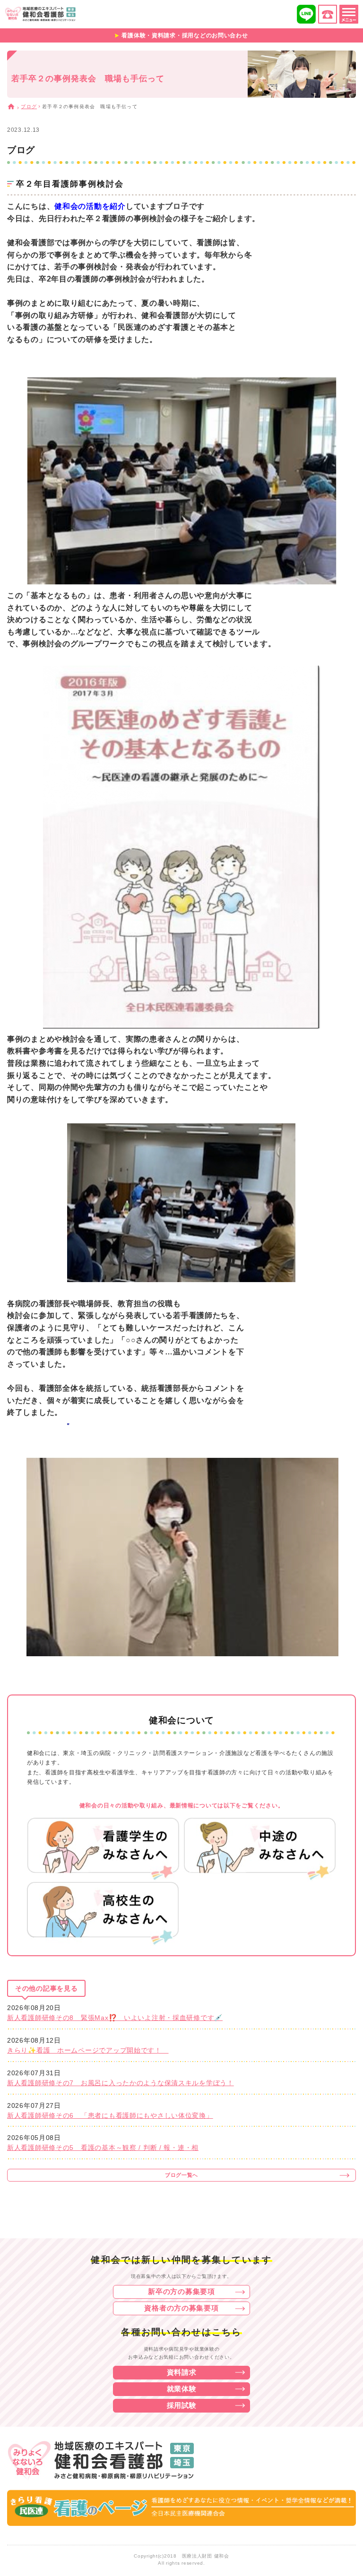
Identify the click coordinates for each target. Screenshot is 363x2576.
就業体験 (182, 2389)
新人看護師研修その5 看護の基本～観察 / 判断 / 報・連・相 (103, 2148)
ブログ (29, 107)
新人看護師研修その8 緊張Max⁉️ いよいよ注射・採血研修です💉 (115, 2018)
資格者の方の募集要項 (181, 2308)
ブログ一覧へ (181, 2175)
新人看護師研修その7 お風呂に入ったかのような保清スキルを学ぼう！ (121, 2083)
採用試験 (182, 2405)
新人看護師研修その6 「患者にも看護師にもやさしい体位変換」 (110, 2115)
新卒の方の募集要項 (181, 2291)
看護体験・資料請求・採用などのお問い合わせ (185, 35)
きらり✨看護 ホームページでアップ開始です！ (88, 2050)
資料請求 (182, 2372)
